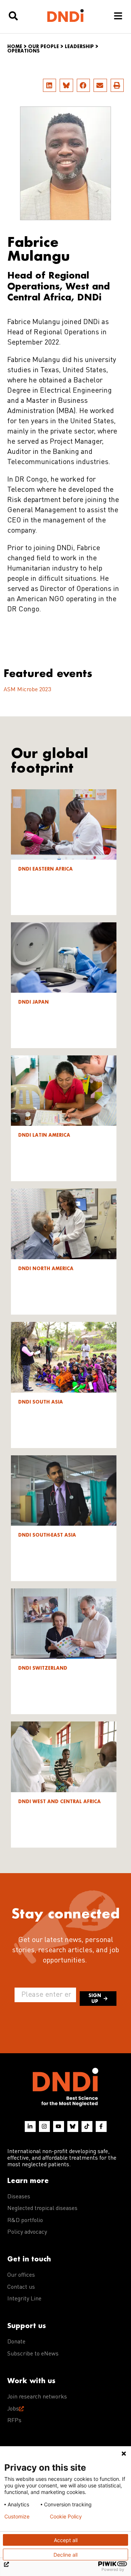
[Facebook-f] (101, 2126)
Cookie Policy (66, 2517)
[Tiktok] (87, 2126)
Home (15, 46)
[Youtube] (59, 2126)
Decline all (65, 2555)
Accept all (66, 2540)
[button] (49, 85)
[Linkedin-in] (30, 2126)
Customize (17, 2517)
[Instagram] (44, 2126)
